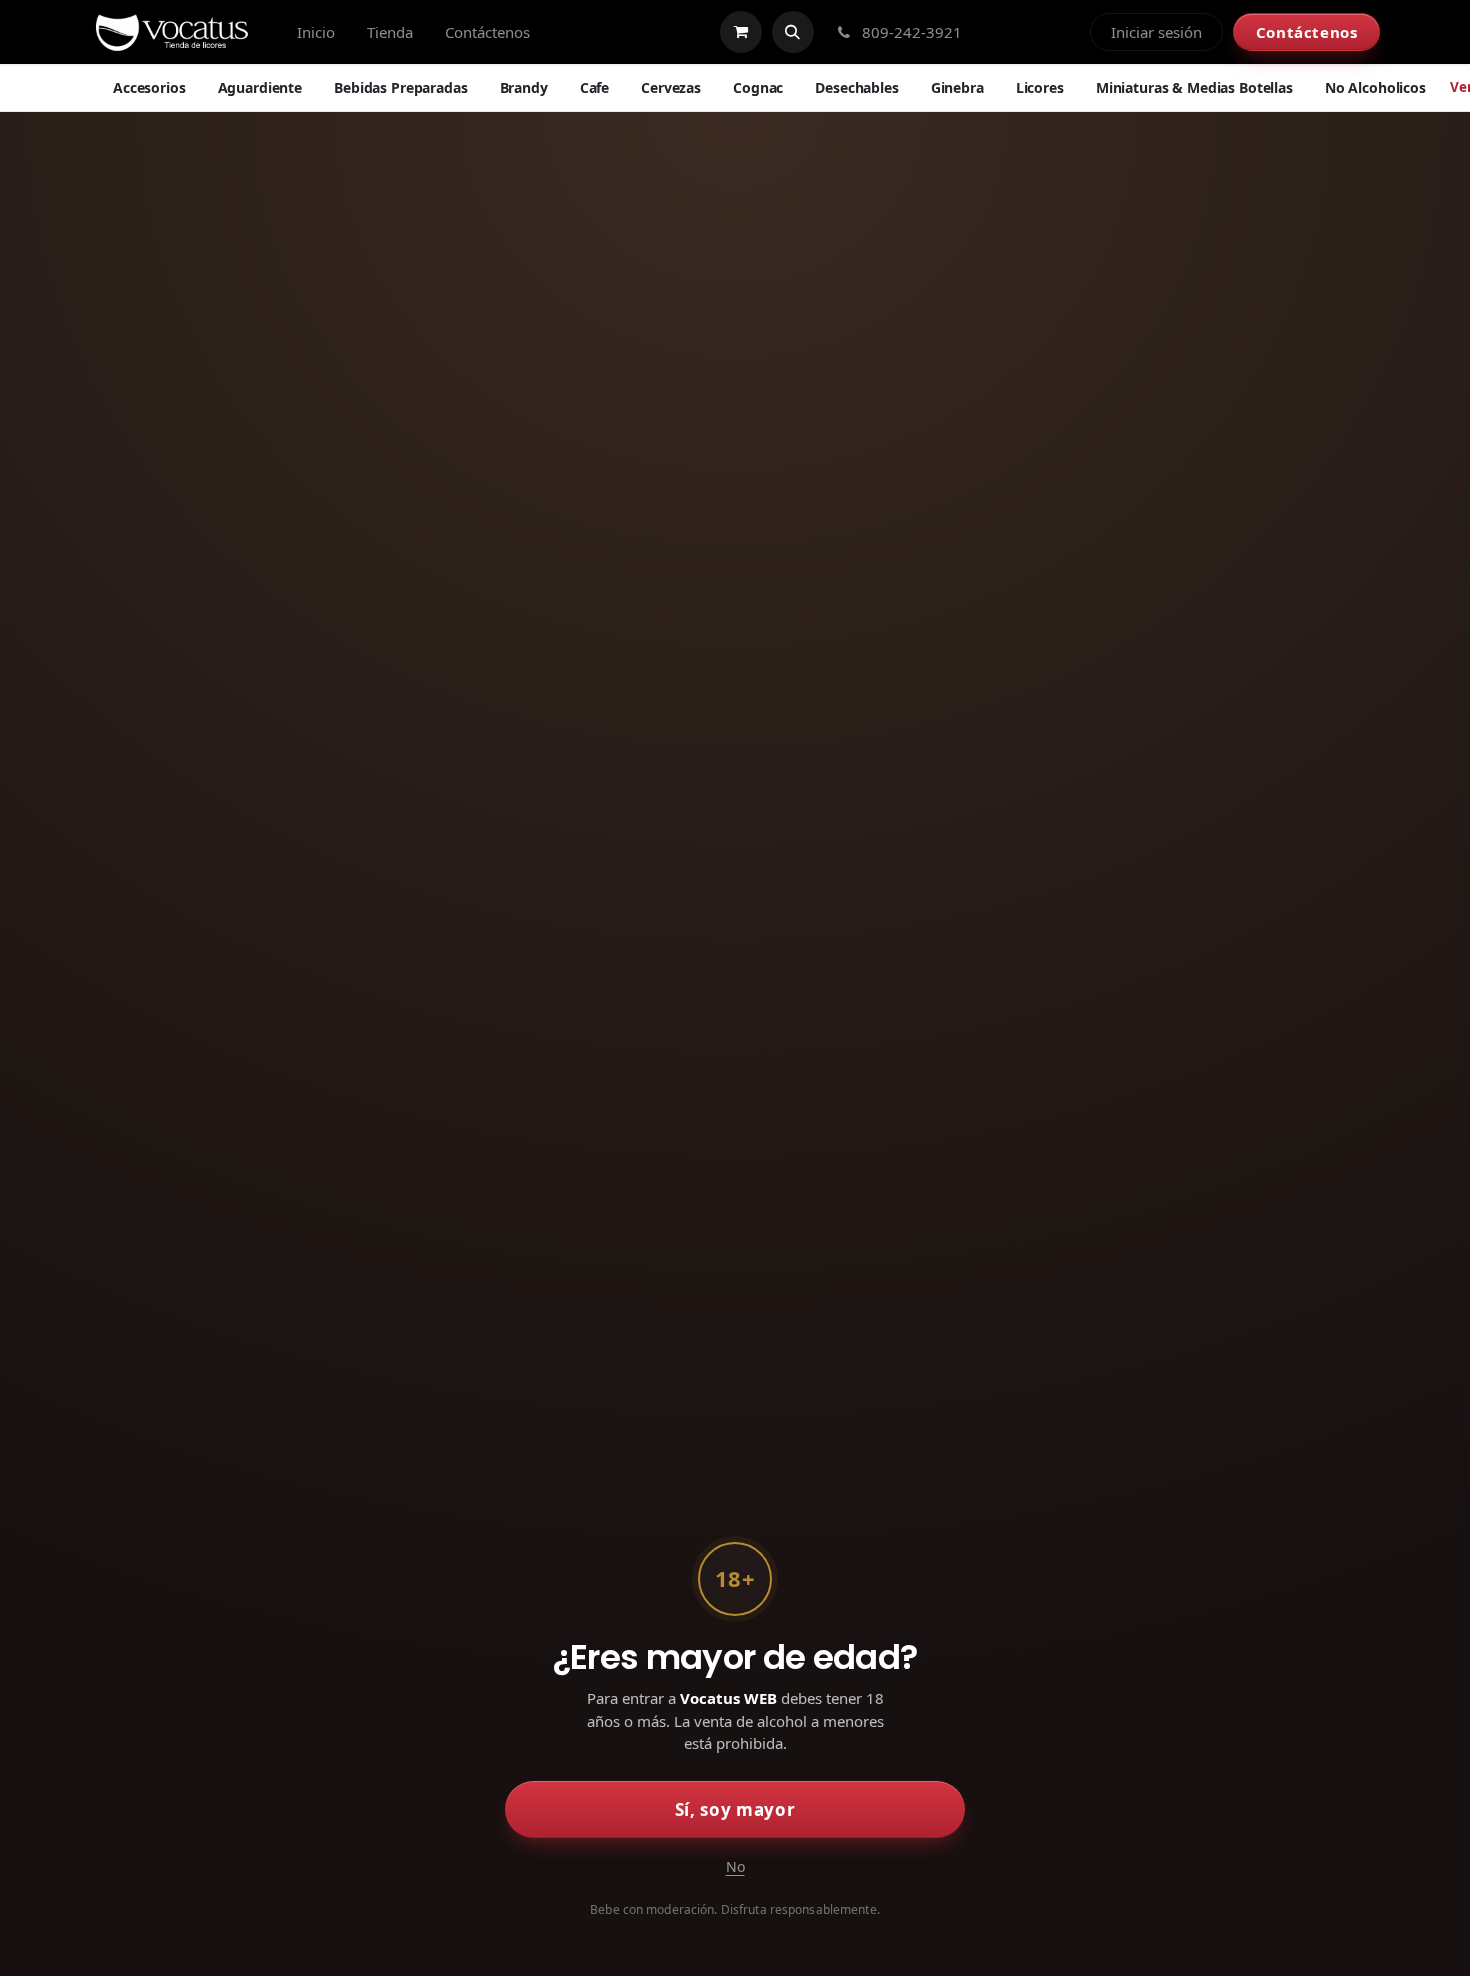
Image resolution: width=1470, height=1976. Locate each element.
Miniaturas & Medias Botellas (1194, 87)
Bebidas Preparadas (400, 87)
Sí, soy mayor (735, 1809)
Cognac (758, 87)
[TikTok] (1065, 32)
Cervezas (671, 87)
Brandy (524, 87)
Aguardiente (260, 87)
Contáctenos (1307, 32)
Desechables (856, 87)
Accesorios (149, 87)
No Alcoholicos (1375, 87)
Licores (1040, 87)
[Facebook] (997, 32)
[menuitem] (316, 32)
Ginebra (957, 87)
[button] (793, 32)
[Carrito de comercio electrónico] (741, 32)
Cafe (594, 87)
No (735, 1866)
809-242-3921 (910, 32)
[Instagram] (1031, 32)
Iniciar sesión (1156, 32)
